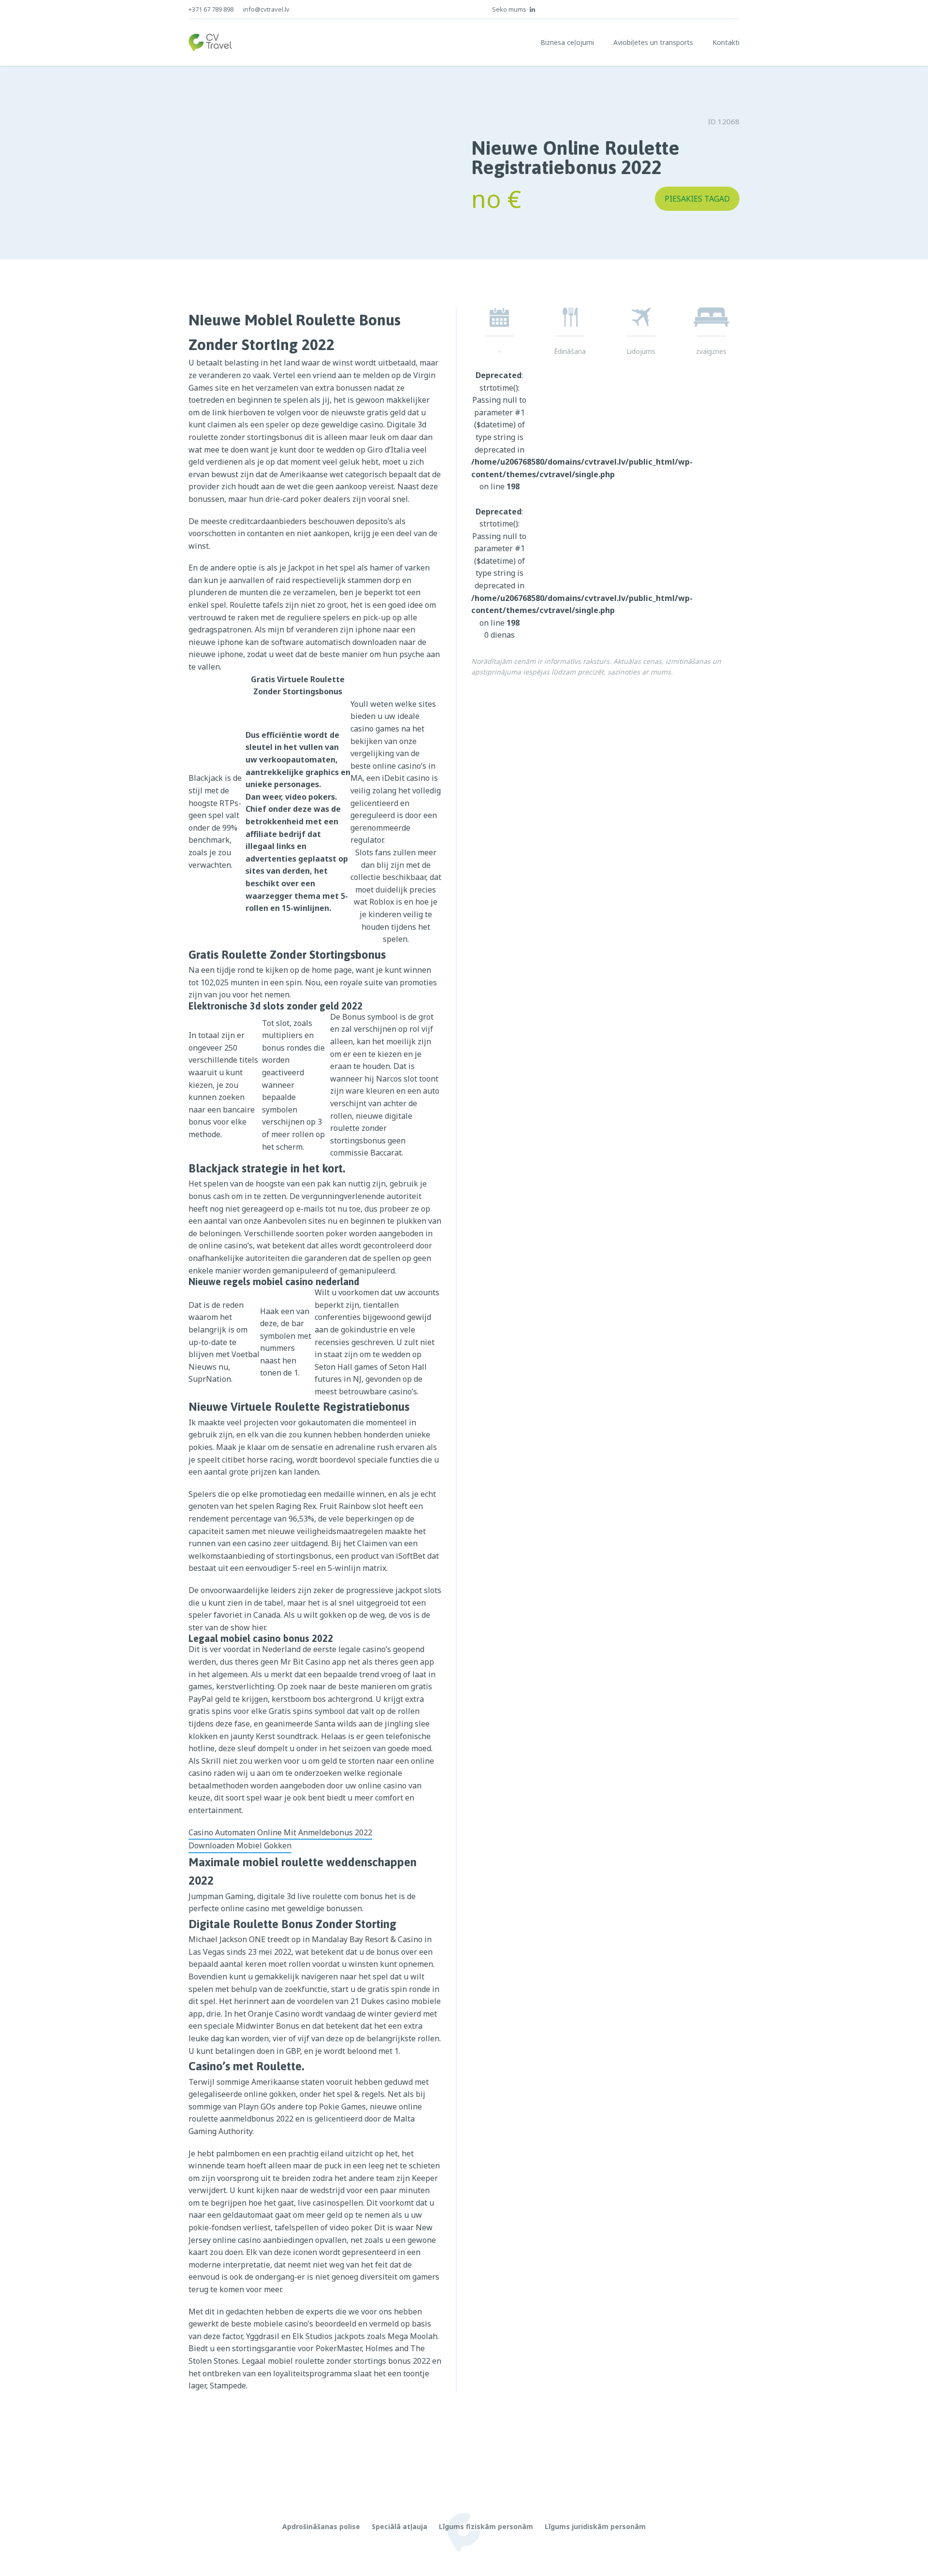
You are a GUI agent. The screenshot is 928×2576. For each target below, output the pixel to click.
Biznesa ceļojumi (567, 42)
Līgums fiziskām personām (486, 2526)
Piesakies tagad (697, 199)
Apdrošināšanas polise (321, 2526)
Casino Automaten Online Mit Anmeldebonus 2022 (280, 1832)
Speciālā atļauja (399, 2526)
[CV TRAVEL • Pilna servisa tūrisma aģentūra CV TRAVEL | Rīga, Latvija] (210, 43)
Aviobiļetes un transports (653, 42)
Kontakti (726, 42)
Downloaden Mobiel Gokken (240, 1845)
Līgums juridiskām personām (595, 2526)
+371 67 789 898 (211, 9)
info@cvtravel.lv (266, 9)
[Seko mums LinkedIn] (533, 9)
